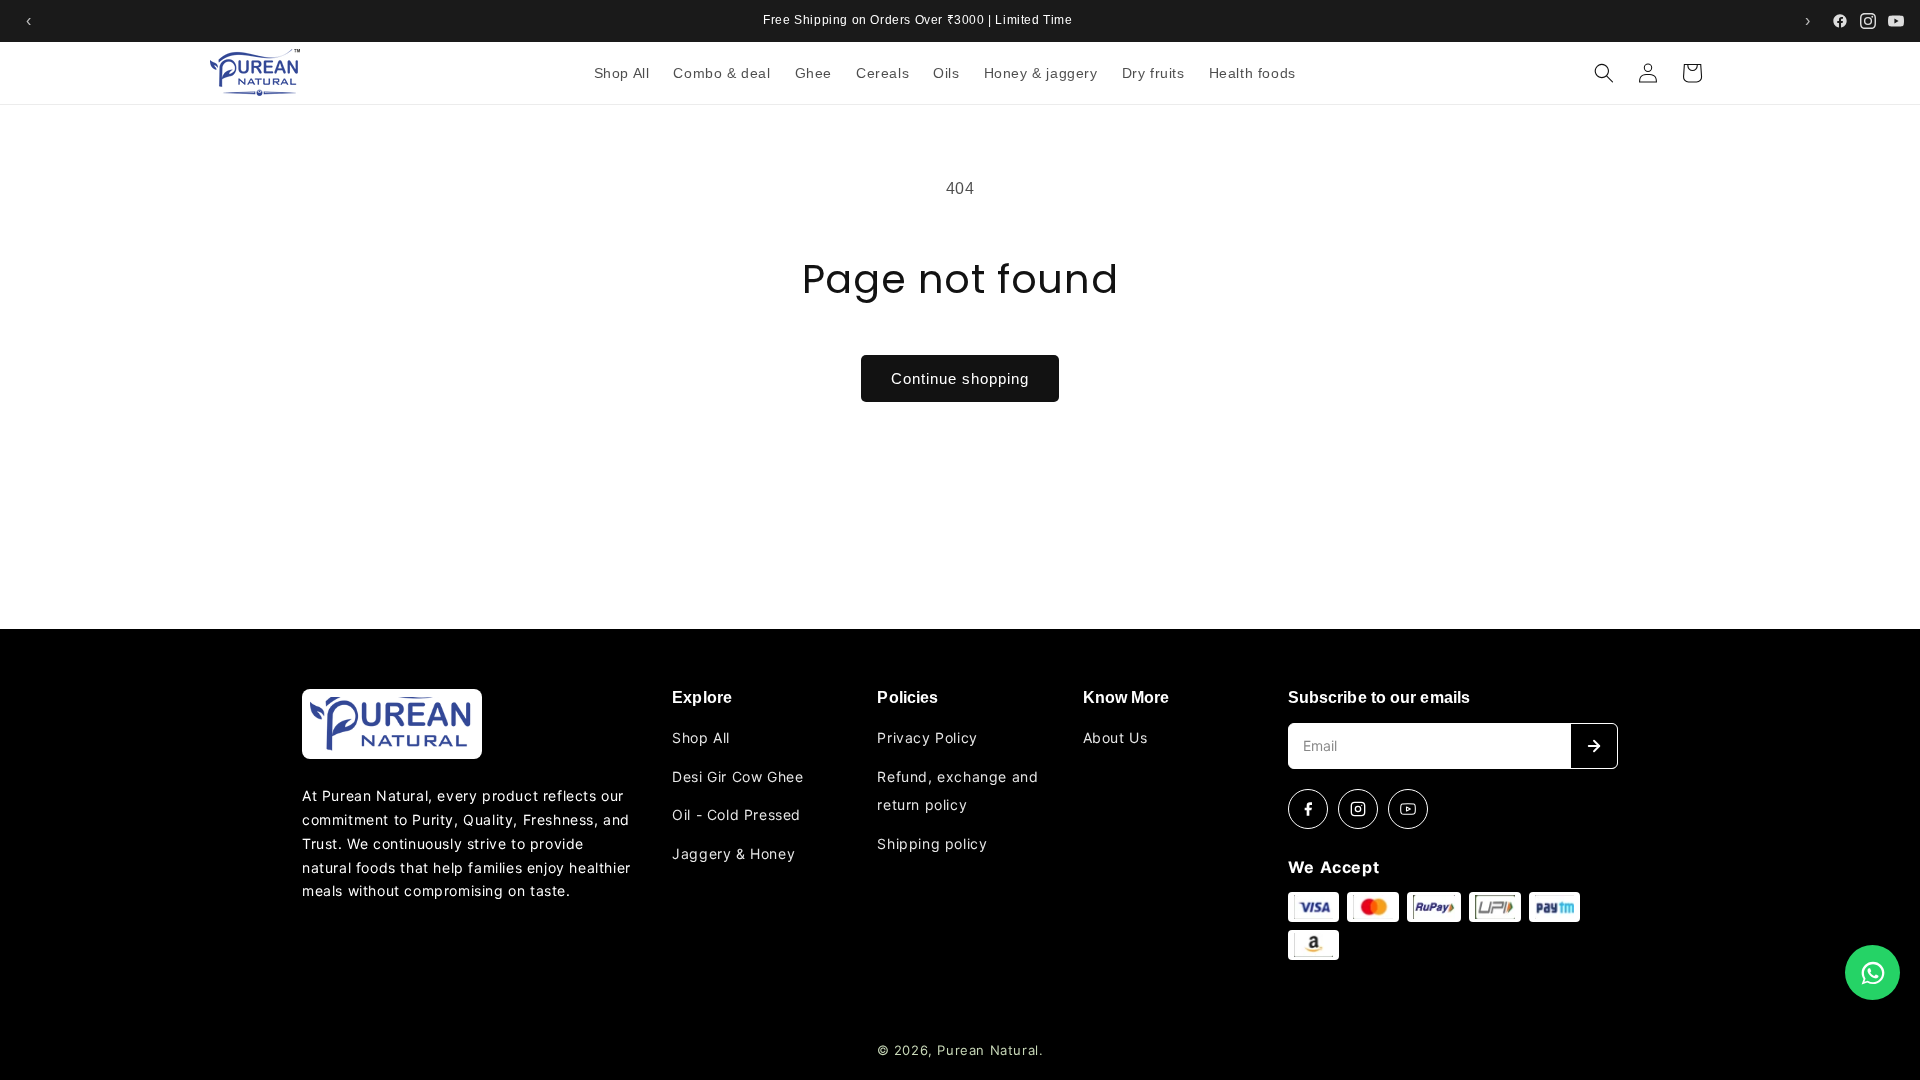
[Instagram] (1868, 21)
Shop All (701, 737)
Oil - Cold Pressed (736, 814)
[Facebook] (1840, 21)
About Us (1115, 737)
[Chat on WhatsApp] (1872, 972)
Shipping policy (932, 843)
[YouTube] (1896, 21)
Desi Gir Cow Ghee (737, 776)
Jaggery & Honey (733, 853)
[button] (1604, 73)
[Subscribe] (1594, 746)
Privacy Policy (927, 737)
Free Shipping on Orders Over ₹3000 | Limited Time (917, 20)
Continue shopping (960, 378)
